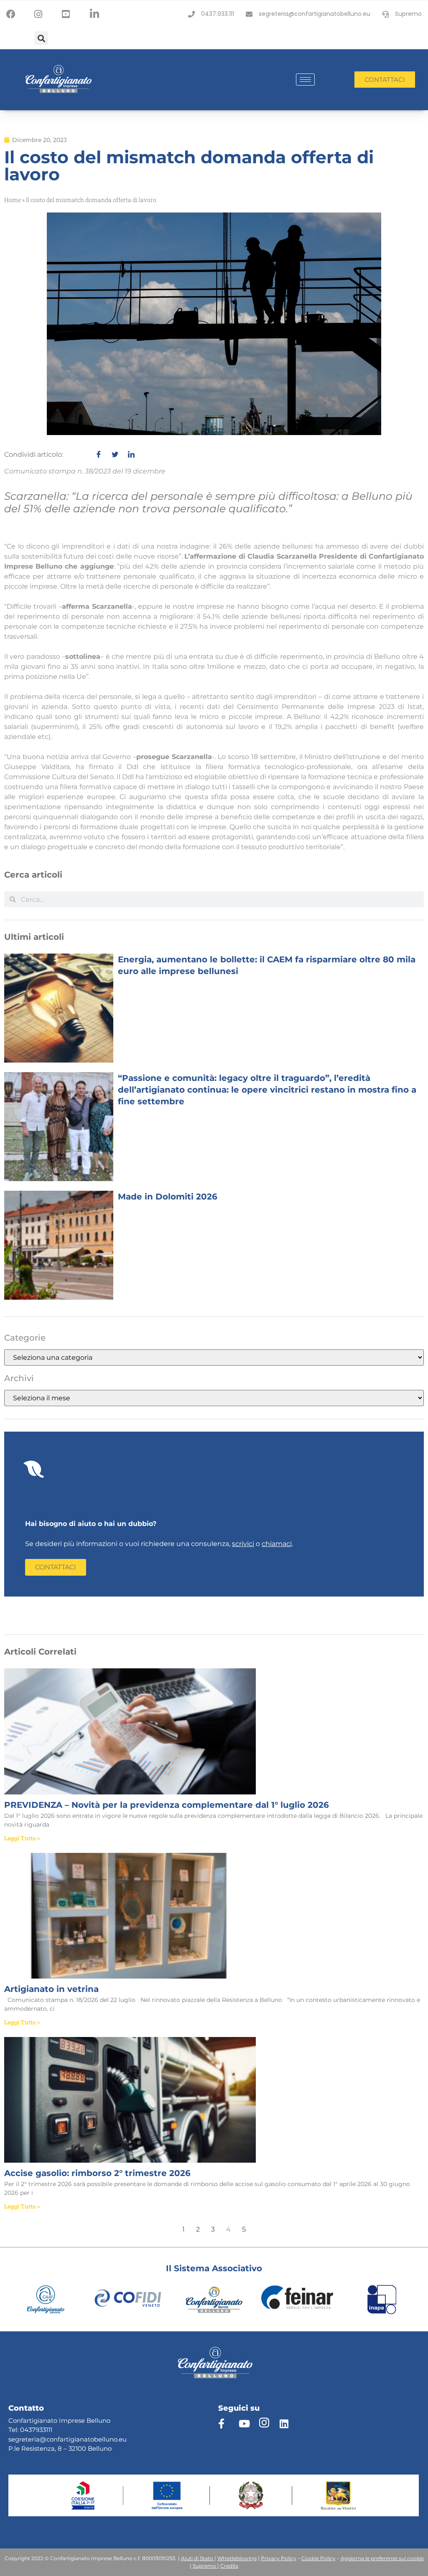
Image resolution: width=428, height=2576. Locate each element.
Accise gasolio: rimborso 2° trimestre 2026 (97, 2173)
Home (13, 200)
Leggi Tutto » (22, 1838)
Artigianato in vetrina (51, 1989)
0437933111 (36, 2430)
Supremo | (206, 2566)
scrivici (243, 1544)
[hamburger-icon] (305, 80)
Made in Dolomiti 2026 (168, 1197)
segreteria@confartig (41, 2439)
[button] (41, 38)
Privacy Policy (279, 2558)
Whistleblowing (237, 2558)
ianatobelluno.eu (101, 2439)
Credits (229, 2566)
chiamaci (277, 1544)
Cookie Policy (318, 2558)
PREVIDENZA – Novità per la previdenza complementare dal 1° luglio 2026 (167, 1805)
